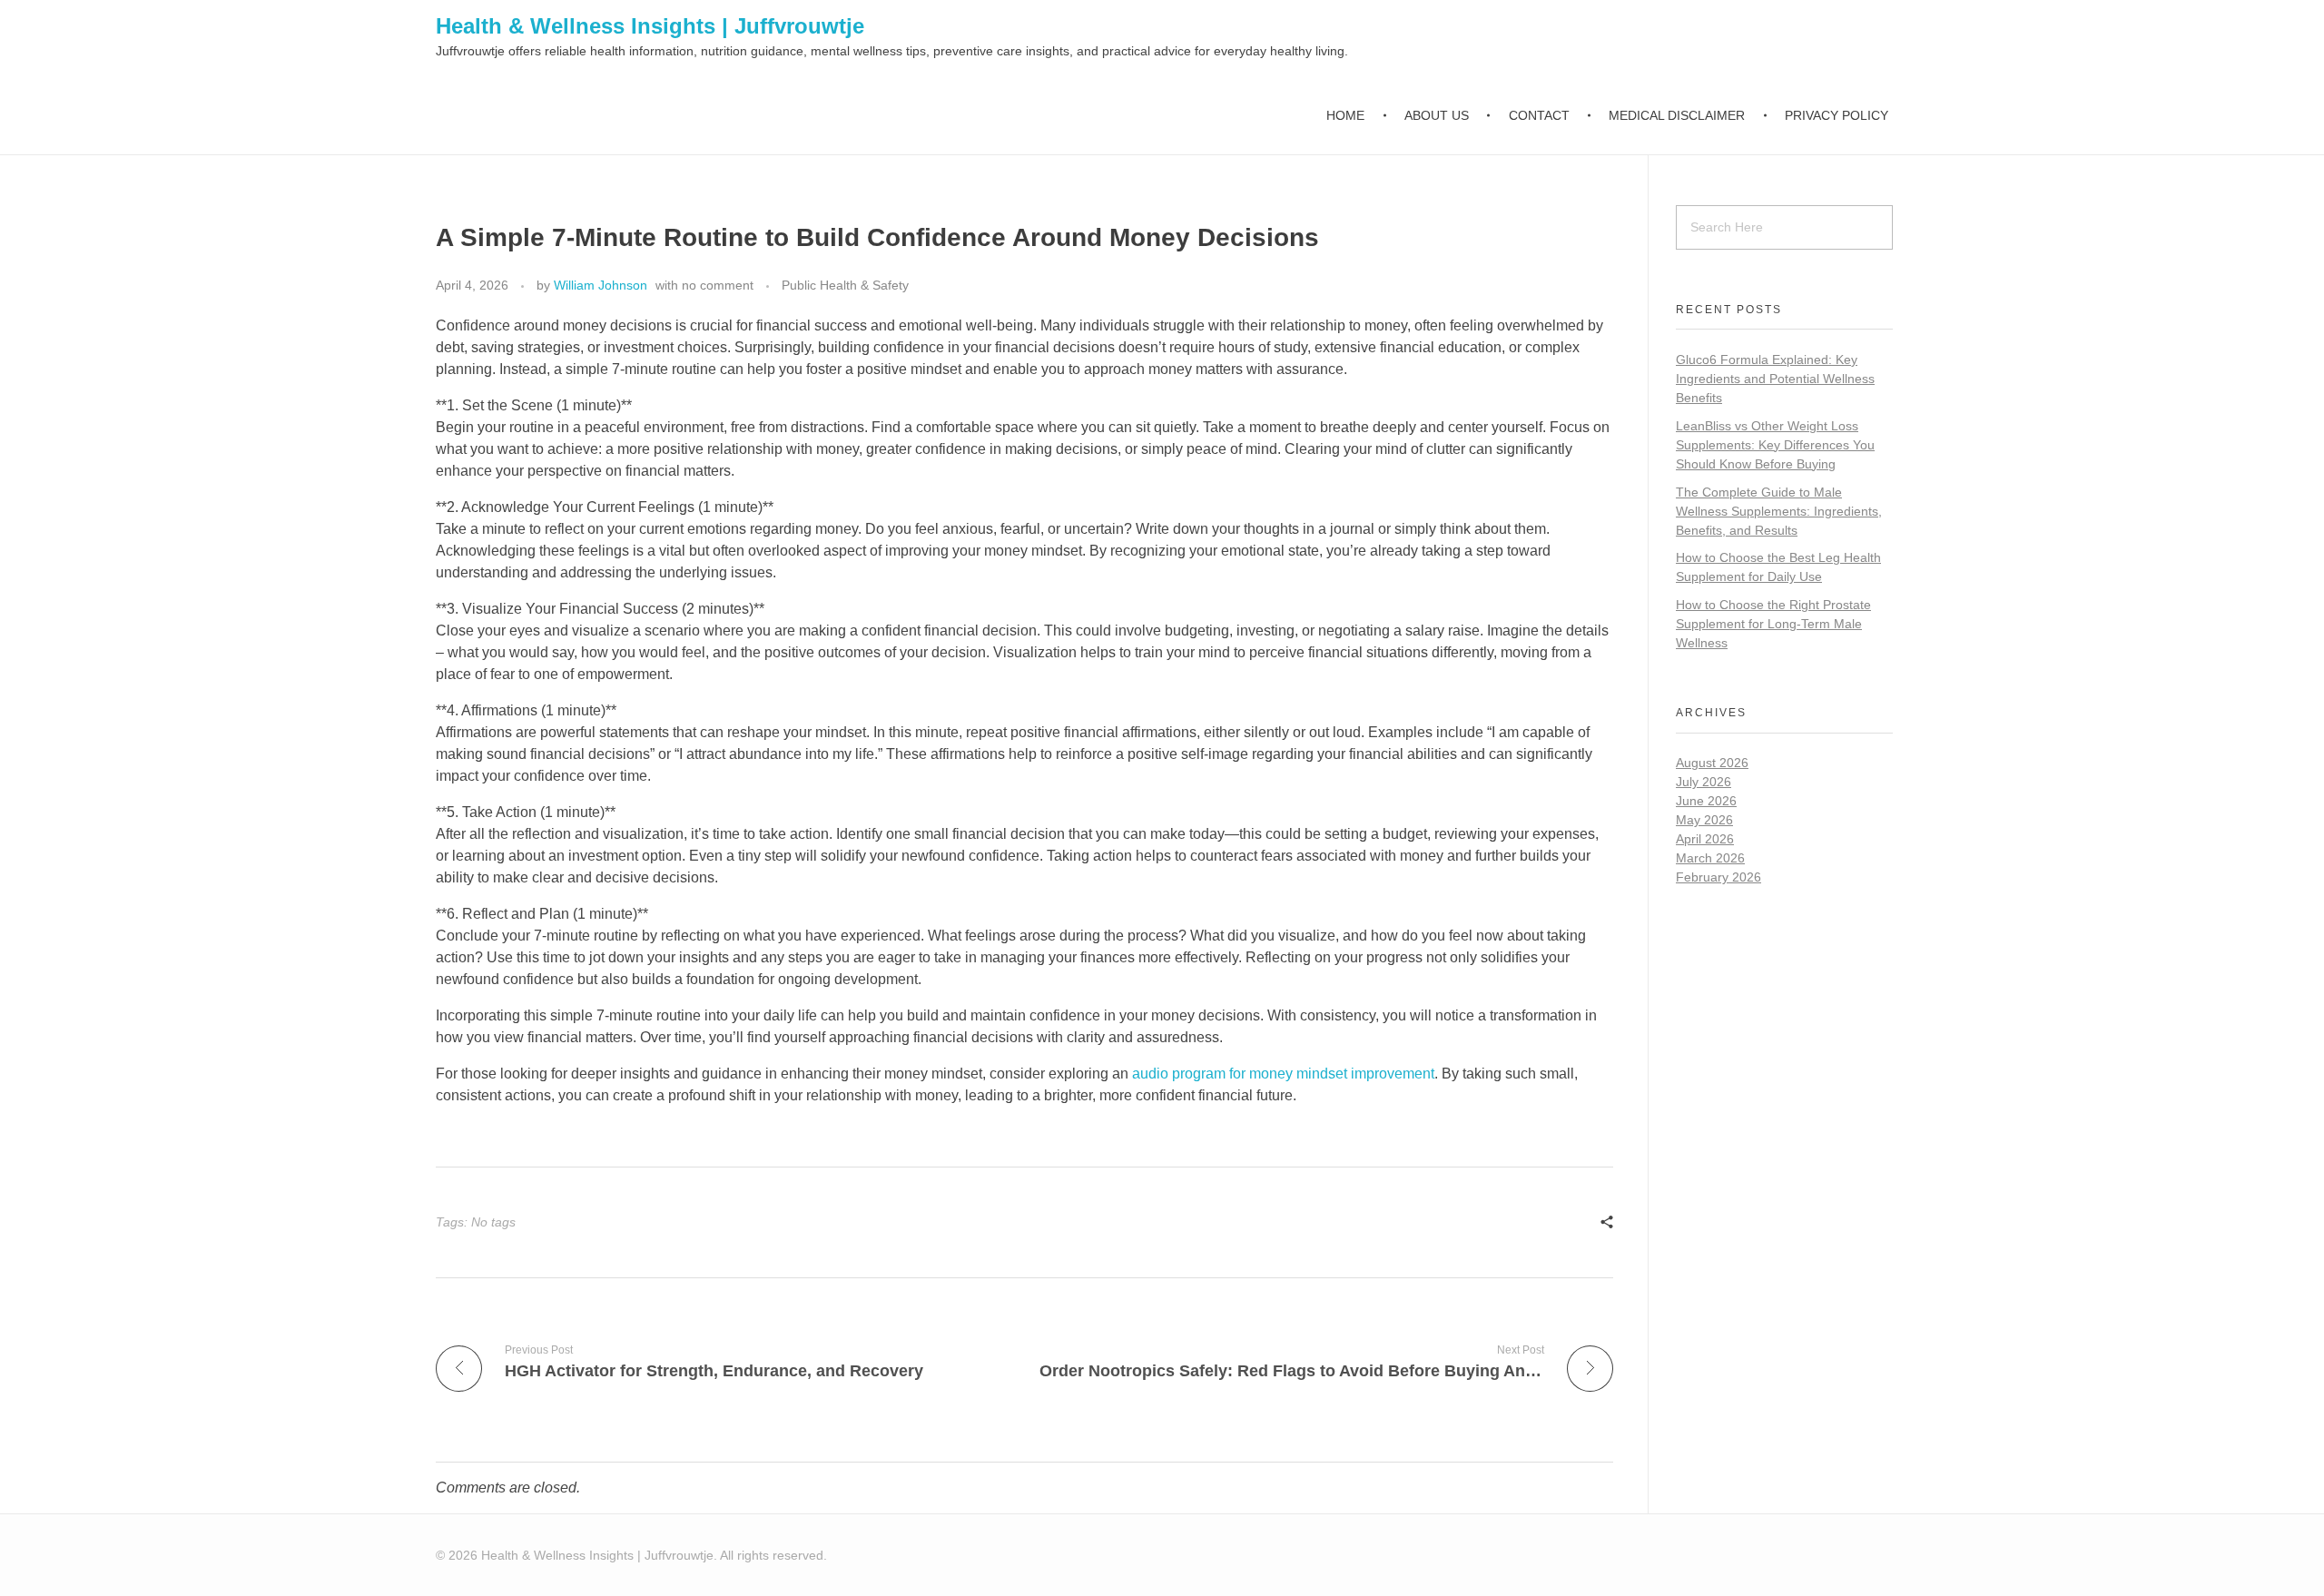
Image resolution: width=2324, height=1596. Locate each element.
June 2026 (1706, 801)
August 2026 (1712, 763)
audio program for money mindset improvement (1283, 1074)
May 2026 (1704, 820)
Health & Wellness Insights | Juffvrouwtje (650, 26)
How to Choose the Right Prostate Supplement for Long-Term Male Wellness (1773, 624)
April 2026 (1705, 839)
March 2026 (1710, 858)
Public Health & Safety (845, 285)
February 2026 (1718, 877)
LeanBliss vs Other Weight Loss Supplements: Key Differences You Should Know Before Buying (1775, 445)
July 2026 (1704, 782)
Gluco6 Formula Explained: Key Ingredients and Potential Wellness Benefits (1775, 379)
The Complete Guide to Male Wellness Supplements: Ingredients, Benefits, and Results (1779, 511)
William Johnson (601, 285)
